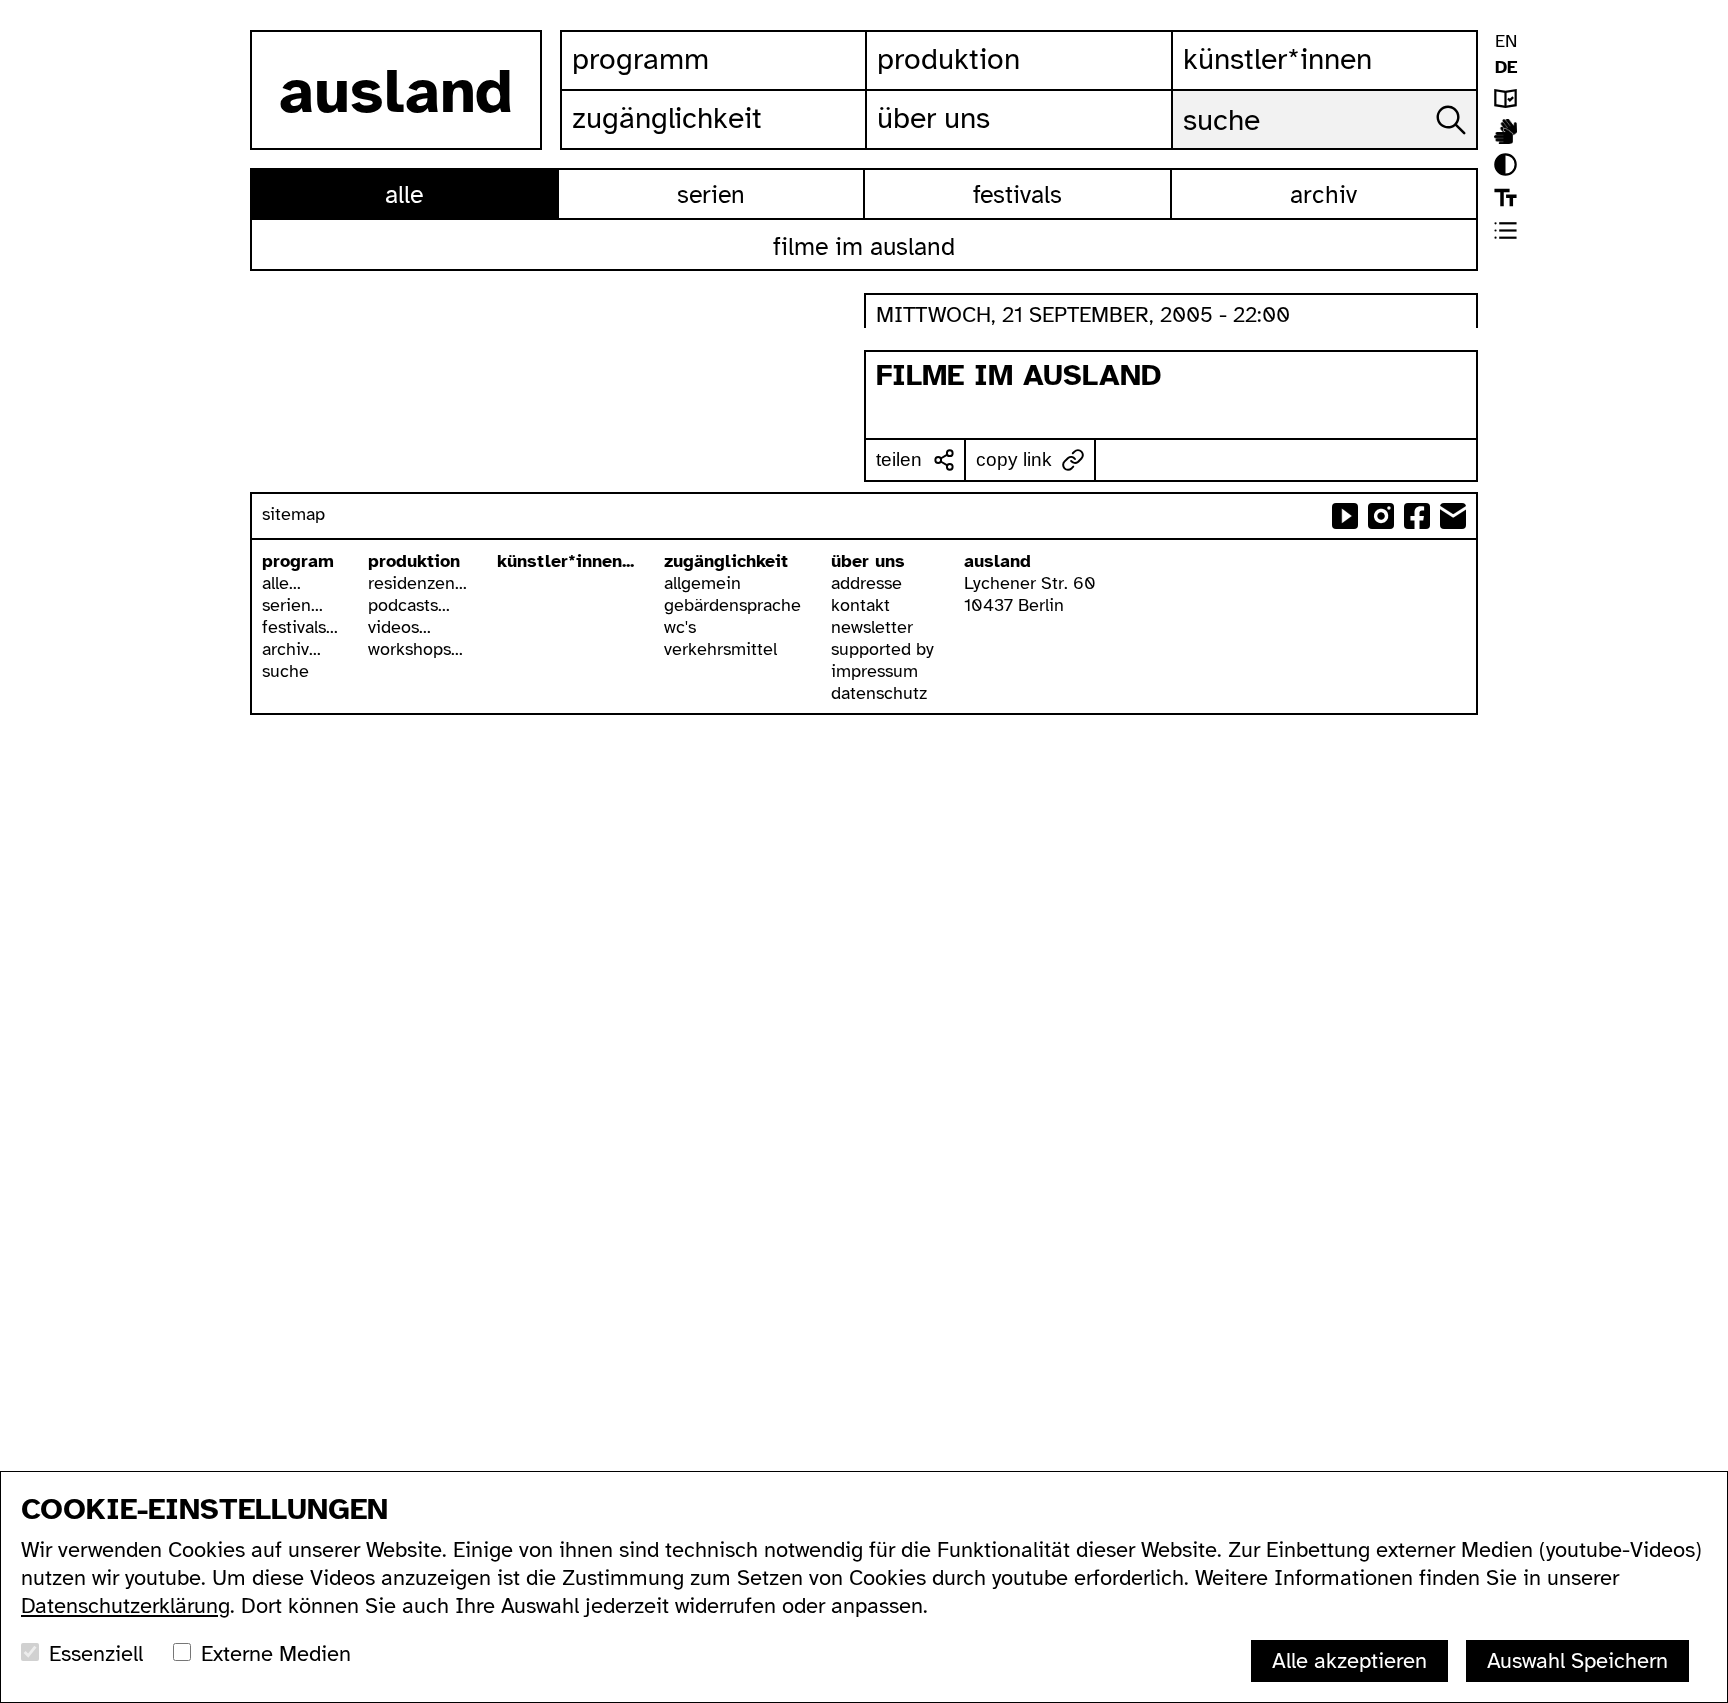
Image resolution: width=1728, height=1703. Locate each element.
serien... (292, 605)
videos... (399, 627)
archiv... (291, 649)
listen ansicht (1505, 230)
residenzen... (417, 583)
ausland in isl (1505, 131)
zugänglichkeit (726, 561)
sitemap (293, 514)
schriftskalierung (1505, 197)
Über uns (933, 118)
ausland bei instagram (1381, 516)
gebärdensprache (732, 605)
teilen (899, 459)
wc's (680, 627)
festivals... (300, 627)
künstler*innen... (565, 561)
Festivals (1017, 194)
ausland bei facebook (1417, 516)
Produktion (948, 59)
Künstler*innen (1277, 59)
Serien (711, 194)
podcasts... (409, 605)
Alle (404, 194)
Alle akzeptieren (1349, 1660)
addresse (866, 583)
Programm (640, 59)
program (298, 561)
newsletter (872, 627)
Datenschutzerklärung (125, 1605)
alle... (281, 583)
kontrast (1505, 164)
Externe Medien (276, 1653)
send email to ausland (1453, 516)
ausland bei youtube (1345, 516)
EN (1506, 41)
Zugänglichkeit (667, 118)
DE (1506, 67)
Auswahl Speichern (1577, 1660)
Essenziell (96, 1653)
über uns (868, 561)
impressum (874, 671)
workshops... (415, 649)
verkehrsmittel (720, 649)
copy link (1014, 459)
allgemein (702, 583)
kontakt (860, 605)
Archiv (1323, 194)
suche (285, 671)
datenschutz (879, 693)
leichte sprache (1505, 98)
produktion (414, 561)
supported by (882, 649)
